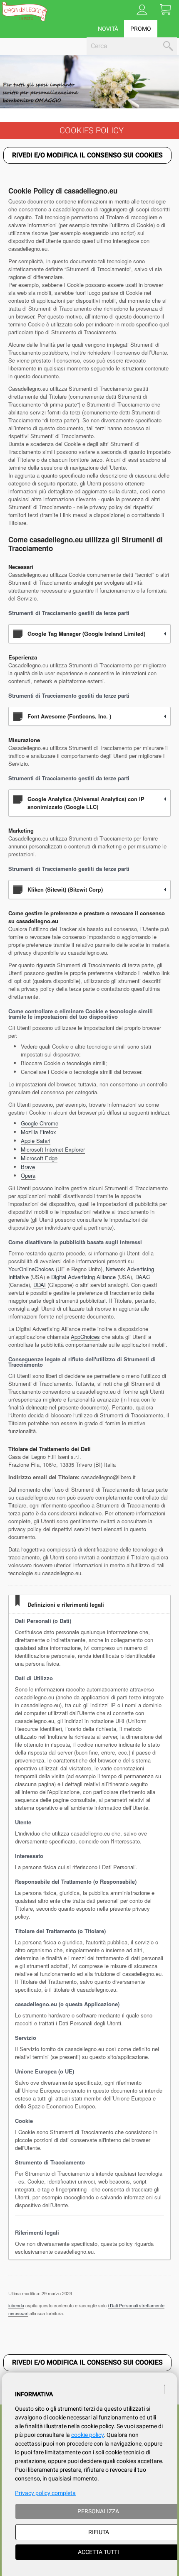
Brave (28, 1167)
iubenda (16, 2305)
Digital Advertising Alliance (83, 1277)
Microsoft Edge (39, 1158)
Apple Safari (36, 1141)
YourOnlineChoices (31, 1269)
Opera (28, 1175)
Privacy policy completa (45, 2493)
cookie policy (87, 2435)
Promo (141, 29)
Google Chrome (40, 1123)
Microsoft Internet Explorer (53, 1149)
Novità (108, 29)
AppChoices (85, 1337)
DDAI (40, 1285)
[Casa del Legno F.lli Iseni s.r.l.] (25, 11)
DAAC (143, 1277)
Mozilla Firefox (39, 1132)
